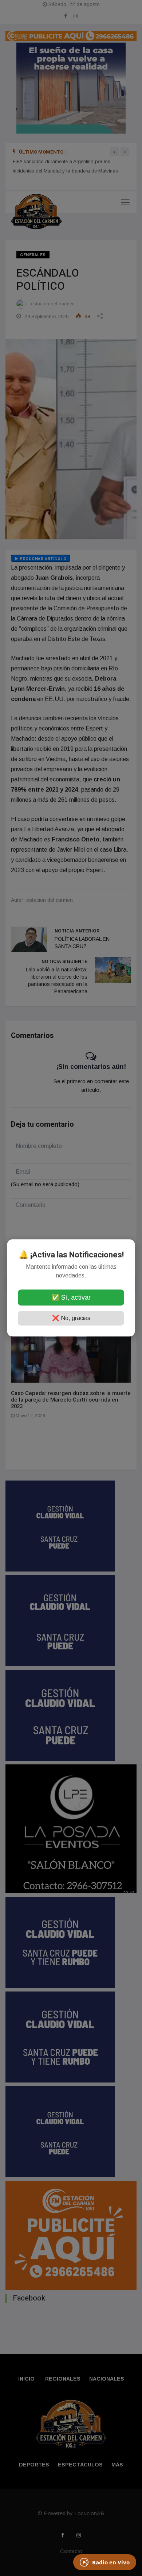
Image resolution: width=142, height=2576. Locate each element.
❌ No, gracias (71, 1318)
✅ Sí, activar (71, 1298)
